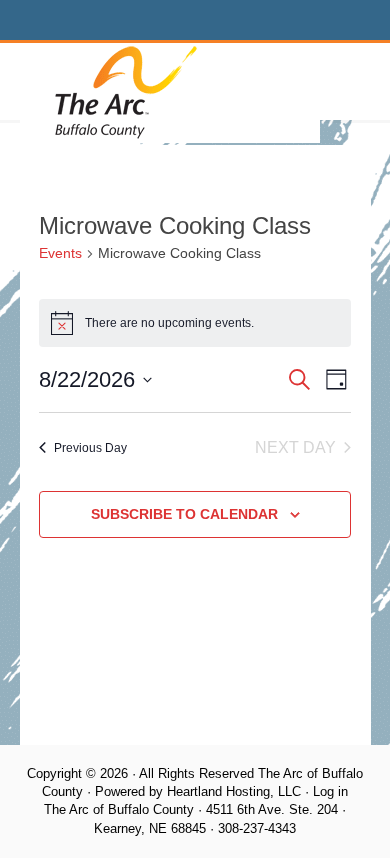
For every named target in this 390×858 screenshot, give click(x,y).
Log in (330, 791)
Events (60, 253)
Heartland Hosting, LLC (234, 791)
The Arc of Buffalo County (170, 93)
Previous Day (90, 448)
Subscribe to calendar (184, 514)
